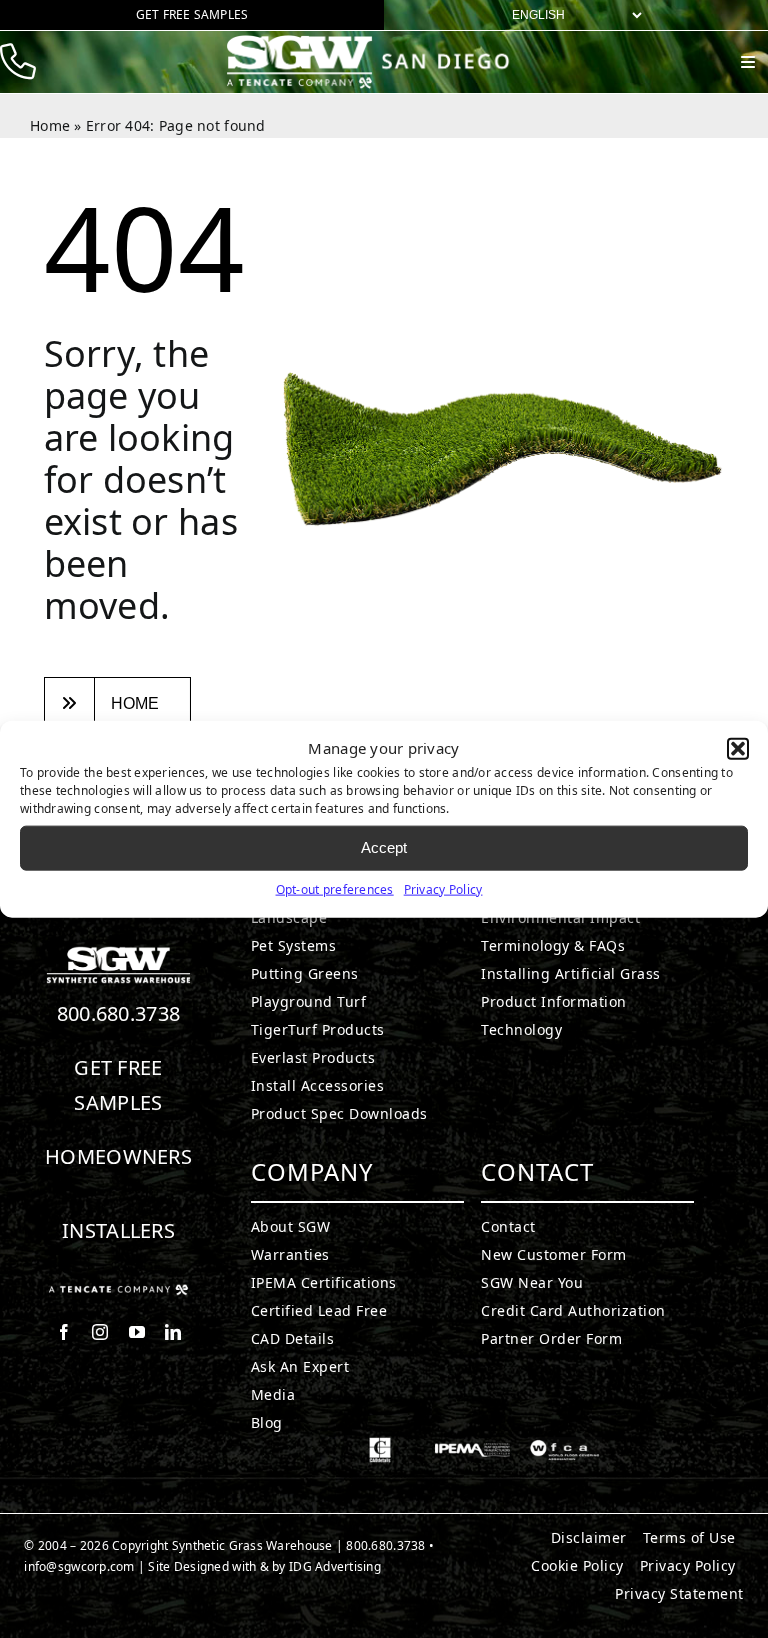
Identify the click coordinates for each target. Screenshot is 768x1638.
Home (50, 125)
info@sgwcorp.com (79, 1566)
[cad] (380, 1446)
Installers (118, 1230)
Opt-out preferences (335, 888)
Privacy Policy (443, 888)
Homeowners (118, 1156)
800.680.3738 (119, 1013)
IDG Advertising (335, 1566)
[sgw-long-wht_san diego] (374, 43)
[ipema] (472, 1446)
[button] (738, 749)
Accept (384, 847)
